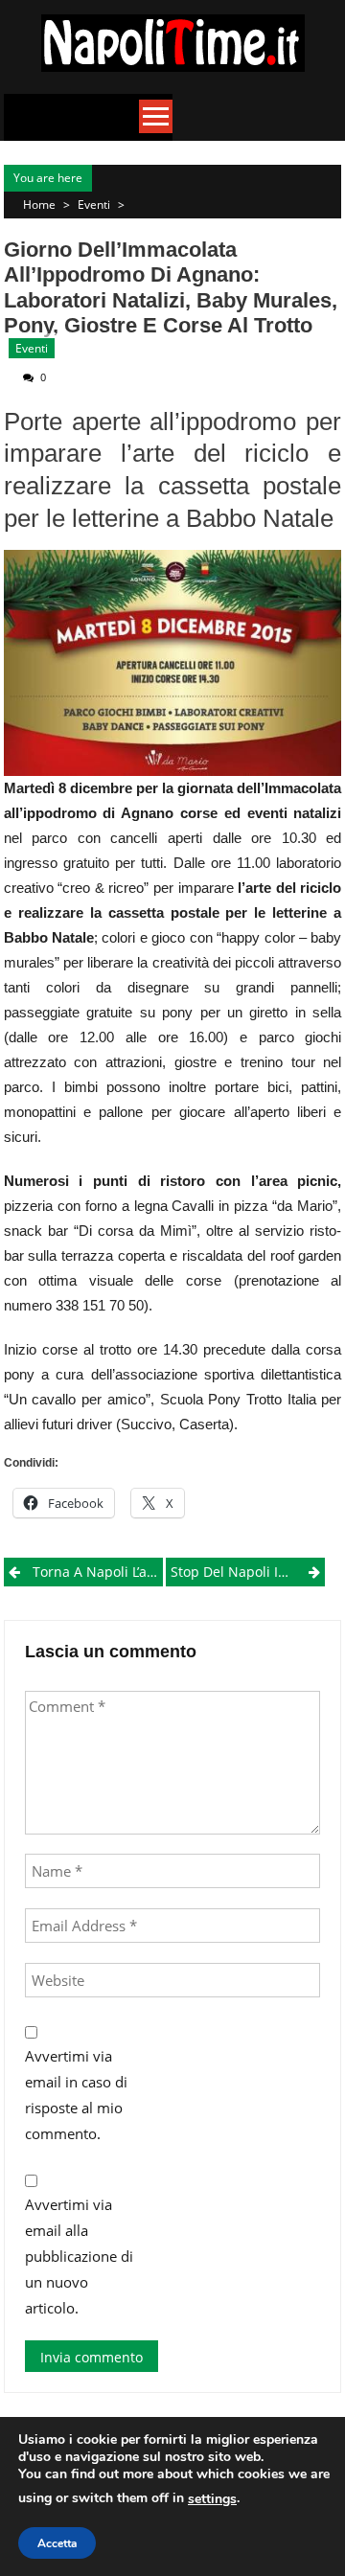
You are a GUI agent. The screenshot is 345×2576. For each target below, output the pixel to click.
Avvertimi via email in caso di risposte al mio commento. (76, 2095)
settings (212, 2499)
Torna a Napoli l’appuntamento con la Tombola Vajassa (98, 1572)
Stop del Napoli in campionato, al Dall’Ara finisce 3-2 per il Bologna (248, 1572)
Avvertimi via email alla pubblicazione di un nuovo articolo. (79, 2256)
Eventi (94, 205)
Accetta (57, 2543)
